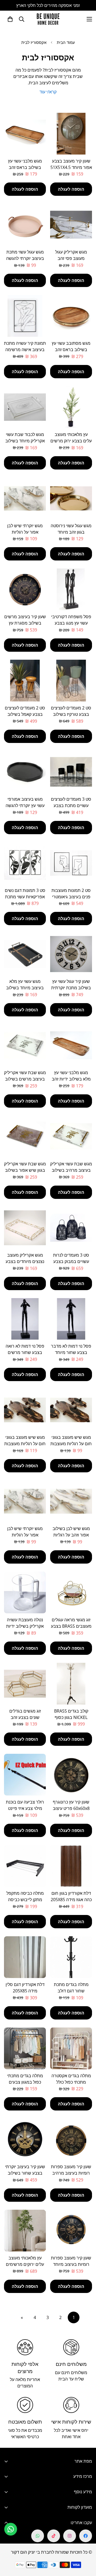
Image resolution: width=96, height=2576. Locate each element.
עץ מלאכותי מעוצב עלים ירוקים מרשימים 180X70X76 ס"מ (25, 2264)
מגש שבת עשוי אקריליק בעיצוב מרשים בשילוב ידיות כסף (25, 1079)
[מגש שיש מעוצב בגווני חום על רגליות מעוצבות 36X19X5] (71, 1410)
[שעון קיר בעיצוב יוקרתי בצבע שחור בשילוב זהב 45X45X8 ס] (25, 2139)
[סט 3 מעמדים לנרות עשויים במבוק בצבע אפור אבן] (71, 1228)
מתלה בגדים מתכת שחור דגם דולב (71, 1988)
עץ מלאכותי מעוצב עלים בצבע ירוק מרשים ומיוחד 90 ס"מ (71, 441)
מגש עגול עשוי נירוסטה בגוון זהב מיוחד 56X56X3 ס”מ (71, 532)
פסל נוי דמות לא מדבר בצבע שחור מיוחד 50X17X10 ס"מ (71, 1352)
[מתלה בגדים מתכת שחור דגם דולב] (71, 1957)
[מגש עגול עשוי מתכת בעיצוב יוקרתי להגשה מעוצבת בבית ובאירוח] (25, 225)
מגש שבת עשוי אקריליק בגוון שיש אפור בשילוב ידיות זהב (25, 1170)
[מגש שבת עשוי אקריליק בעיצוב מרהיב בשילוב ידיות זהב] (71, 1137)
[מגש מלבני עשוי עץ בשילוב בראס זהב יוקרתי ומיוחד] (25, 134)
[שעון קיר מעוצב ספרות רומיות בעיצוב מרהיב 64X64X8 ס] (71, 2139)
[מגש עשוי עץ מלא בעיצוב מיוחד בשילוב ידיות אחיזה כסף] (25, 954)
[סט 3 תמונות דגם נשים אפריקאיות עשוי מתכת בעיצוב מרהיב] (25, 863)
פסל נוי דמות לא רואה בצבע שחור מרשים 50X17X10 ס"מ (25, 1352)
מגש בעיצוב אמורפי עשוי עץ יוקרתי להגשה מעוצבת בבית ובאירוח (25, 805)
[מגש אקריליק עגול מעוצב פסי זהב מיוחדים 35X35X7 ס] (71, 225)
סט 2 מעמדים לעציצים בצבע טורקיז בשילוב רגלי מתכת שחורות (71, 714)
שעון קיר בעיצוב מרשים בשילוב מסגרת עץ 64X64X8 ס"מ (25, 623)
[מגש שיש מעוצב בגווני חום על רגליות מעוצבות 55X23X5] (25, 1410)
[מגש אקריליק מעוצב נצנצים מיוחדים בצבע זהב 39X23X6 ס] (25, 1228)
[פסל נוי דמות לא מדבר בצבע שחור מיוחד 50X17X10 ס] (71, 1319)
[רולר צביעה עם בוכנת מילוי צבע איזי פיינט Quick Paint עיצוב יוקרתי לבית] (25, 1775)
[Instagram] (70, 2536)
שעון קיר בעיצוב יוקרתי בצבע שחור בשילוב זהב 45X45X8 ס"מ (25, 2173)
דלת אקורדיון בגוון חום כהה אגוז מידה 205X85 (71, 1896)
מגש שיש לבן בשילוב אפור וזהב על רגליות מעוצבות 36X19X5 (71, 1535)
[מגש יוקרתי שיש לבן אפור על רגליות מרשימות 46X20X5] (25, 498)
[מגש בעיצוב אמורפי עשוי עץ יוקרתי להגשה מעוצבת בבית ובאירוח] (25, 772)
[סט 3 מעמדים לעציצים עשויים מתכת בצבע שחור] (71, 772)
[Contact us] (11, 2529)
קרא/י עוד (48, 92)
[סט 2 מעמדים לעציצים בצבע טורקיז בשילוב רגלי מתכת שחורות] (71, 681)
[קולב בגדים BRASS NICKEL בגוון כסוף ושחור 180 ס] (71, 1684)
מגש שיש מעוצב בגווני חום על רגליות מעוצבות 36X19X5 (71, 1444)
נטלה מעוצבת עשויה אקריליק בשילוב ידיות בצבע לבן (25, 1626)
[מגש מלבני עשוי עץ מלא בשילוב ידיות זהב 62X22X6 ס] (71, 1045)
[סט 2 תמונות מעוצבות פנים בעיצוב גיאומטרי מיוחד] (71, 863)
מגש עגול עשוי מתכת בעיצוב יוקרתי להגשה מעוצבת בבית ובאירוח (25, 258)
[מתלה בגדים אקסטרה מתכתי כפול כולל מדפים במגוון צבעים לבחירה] (71, 2048)
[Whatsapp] (38, 2536)
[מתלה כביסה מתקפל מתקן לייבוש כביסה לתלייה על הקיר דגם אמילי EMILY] (25, 1866)
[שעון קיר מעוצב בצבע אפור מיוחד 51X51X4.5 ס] (71, 134)
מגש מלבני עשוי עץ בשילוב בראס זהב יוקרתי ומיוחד (25, 167)
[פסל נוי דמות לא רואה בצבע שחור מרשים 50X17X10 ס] (25, 1319)
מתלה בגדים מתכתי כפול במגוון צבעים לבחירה (25, 2082)
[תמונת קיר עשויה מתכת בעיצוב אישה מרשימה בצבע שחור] (25, 316)
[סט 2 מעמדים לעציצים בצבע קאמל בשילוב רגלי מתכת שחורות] (25, 681)
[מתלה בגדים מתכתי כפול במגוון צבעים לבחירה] (25, 2048)
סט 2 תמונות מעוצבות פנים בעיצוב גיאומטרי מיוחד (71, 897)
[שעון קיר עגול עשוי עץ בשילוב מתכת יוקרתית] (71, 954)
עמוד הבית (66, 42)
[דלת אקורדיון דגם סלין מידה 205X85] (25, 1957)
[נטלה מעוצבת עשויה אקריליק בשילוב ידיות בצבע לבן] (25, 1592)
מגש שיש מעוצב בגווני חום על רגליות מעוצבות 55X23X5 (25, 1444)
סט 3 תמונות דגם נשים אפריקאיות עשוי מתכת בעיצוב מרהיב (25, 897)
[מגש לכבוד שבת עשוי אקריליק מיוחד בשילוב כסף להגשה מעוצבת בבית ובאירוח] (25, 407)
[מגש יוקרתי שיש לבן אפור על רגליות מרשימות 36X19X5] (25, 1501)
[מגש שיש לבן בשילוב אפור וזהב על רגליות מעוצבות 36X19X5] (71, 1501)
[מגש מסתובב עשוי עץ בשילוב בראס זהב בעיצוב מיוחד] (71, 316)
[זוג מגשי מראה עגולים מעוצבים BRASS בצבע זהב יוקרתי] (71, 1592)
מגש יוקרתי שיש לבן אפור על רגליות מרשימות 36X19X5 (25, 1535)
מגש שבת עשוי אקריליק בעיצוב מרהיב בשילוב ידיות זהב (71, 1170)
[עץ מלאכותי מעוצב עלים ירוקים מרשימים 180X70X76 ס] (25, 2231)
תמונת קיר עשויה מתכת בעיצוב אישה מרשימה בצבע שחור (25, 350)
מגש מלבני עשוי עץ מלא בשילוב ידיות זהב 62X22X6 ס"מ (71, 1079)
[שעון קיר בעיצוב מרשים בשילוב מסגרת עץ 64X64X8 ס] (25, 589)
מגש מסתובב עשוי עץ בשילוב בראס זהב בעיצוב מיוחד (71, 350)
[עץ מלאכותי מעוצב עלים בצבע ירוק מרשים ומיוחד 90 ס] (71, 407)
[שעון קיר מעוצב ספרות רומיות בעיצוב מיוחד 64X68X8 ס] (71, 2231)
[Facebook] (86, 2536)
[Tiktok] (54, 2536)
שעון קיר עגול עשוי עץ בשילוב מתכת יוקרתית (71, 984)
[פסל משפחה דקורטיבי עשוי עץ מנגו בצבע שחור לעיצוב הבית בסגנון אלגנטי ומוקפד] (71, 589)
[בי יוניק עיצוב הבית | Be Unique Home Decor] (48, 19)
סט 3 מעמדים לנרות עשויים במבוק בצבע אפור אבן (71, 1261)
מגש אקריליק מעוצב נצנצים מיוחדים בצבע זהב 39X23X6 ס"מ (25, 1261)
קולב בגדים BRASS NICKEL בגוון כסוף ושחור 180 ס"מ (71, 1717)
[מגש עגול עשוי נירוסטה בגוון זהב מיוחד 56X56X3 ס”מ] (71, 498)
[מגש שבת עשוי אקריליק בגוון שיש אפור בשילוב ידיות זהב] (25, 1137)
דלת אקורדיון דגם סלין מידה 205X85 (25, 1988)
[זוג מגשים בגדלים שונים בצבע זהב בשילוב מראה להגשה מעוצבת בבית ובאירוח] (25, 1684)
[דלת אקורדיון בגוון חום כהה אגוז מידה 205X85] (71, 1866)
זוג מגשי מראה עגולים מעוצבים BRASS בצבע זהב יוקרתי (71, 1626)
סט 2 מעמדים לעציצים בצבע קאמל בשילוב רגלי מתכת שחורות (25, 714)
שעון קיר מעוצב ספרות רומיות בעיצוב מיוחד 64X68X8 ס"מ (71, 2264)
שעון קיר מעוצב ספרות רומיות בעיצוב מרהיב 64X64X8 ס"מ (71, 2173)
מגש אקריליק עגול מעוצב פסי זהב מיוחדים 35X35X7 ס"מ (71, 258)
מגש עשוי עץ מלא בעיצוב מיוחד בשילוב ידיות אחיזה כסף (25, 988)
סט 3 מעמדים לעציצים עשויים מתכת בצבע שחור (71, 805)
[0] (10, 19)
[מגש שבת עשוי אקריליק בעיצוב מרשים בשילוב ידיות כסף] (25, 1045)
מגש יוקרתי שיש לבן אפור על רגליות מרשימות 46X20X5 (25, 532)
